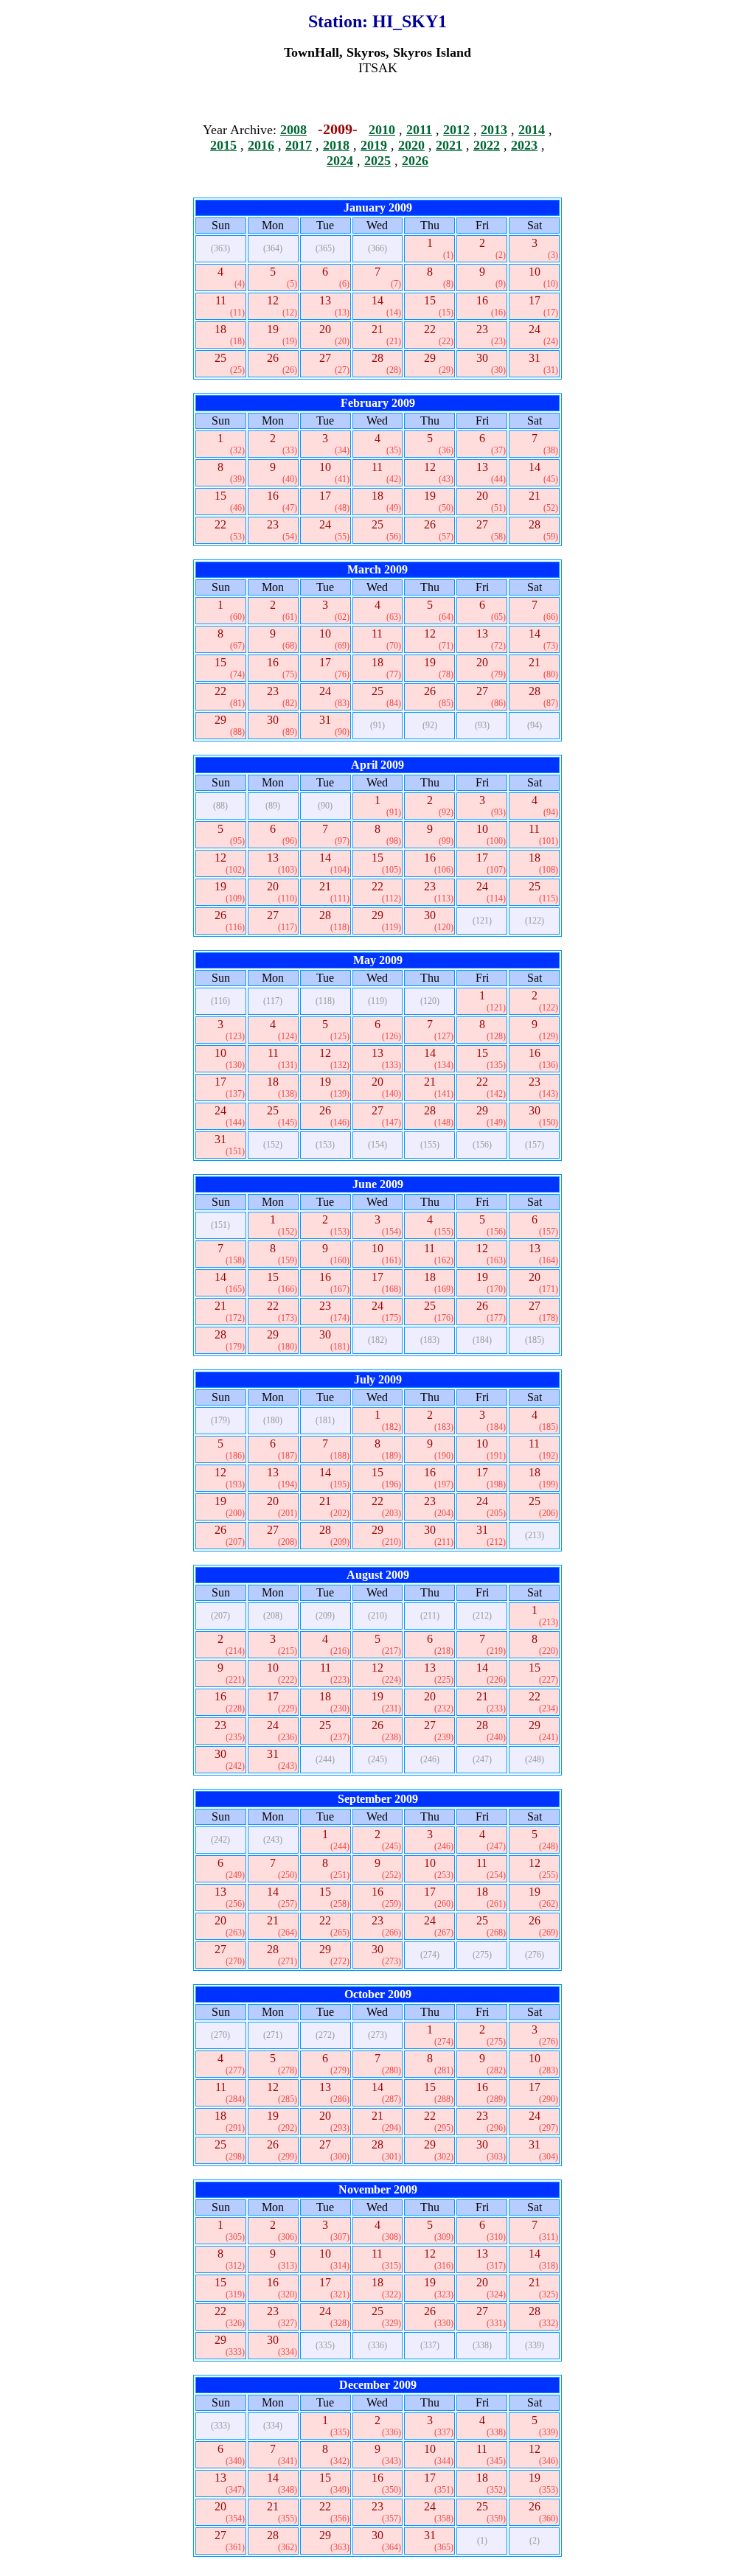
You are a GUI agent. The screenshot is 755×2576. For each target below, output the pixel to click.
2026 (415, 161)
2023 (524, 145)
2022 (487, 145)
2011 (419, 130)
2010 (382, 130)
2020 (411, 145)
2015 (223, 145)
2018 (336, 145)
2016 (261, 145)
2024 (340, 161)
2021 (449, 145)
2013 (494, 130)
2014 (532, 130)
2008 (293, 130)
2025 (377, 161)
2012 (456, 130)
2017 (299, 145)
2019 (374, 145)
